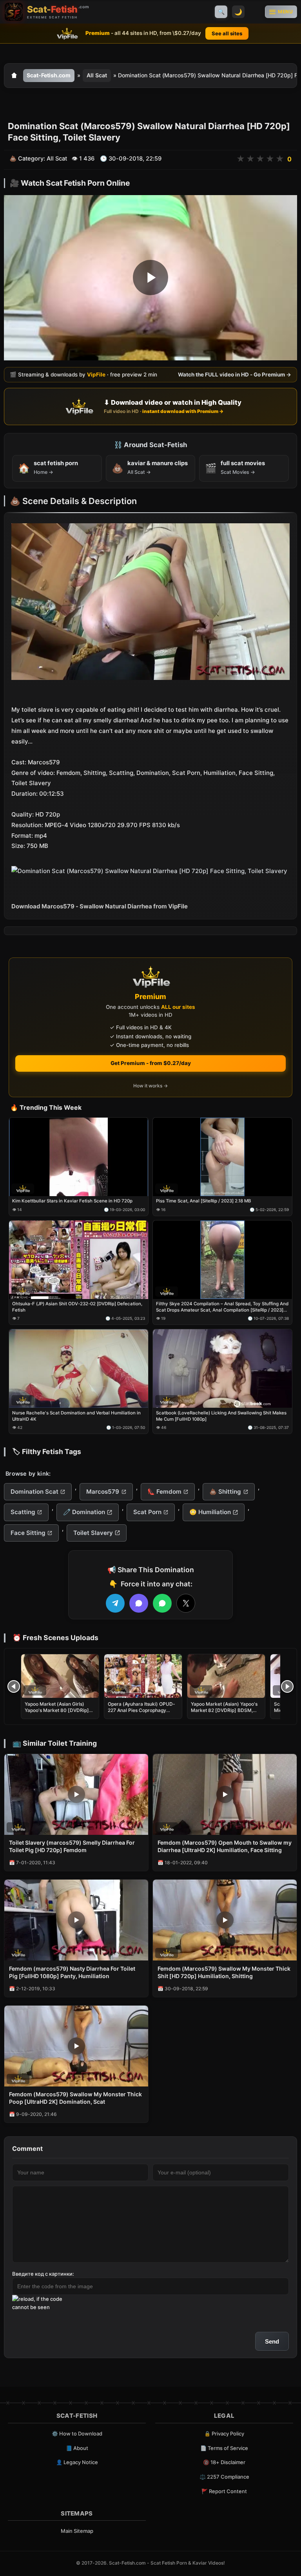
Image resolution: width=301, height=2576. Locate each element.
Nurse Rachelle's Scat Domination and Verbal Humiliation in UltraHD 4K (76, 1416)
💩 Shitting (225, 1492)
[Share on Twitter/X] (186, 1603)
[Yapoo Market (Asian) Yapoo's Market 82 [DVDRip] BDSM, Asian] (226, 1676)
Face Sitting (28, 1533)
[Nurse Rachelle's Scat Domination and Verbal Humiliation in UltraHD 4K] (79, 1369)
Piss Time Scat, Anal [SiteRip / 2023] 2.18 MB (204, 1201)
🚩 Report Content (224, 2491)
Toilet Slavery (93, 1533)
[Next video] (287, 1686)
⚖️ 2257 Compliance (224, 2477)
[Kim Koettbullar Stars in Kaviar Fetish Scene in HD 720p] (79, 1157)
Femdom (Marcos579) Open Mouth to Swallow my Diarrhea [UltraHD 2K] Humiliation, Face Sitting (225, 1846)
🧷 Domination (84, 1512)
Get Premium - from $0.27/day (151, 1063)
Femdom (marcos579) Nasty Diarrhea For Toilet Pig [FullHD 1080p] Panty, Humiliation (72, 1972)
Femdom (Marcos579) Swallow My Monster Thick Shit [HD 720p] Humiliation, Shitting (224, 1972)
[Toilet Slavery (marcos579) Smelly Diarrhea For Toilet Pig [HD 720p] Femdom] (76, 1794)
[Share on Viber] (139, 1603)
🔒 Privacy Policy (224, 2433)
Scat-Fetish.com (49, 75)
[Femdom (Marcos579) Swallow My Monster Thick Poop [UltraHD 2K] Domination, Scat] (76, 2046)
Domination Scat (34, 1492)
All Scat (97, 75)
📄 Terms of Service (224, 2448)
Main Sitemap (77, 2531)
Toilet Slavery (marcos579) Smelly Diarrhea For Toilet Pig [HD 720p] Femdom (72, 1846)
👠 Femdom (164, 1492)
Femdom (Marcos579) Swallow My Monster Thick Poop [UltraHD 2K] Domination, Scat (75, 2098)
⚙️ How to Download (77, 2433)
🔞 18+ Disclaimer (224, 2462)
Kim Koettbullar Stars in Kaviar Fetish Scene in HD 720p (72, 1201)
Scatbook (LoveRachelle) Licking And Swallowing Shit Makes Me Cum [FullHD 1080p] (221, 1416)
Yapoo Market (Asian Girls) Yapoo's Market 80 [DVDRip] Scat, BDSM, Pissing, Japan (57, 1710)
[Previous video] (14, 1686)
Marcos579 (103, 1492)
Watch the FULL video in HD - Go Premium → (235, 375)
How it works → (150, 1086)
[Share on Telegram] (115, 1603)
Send (272, 2341)
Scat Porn (147, 1512)
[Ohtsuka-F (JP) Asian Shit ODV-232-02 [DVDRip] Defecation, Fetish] (79, 1260)
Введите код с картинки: (43, 2274)
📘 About (77, 2448)
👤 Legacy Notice (77, 2462)
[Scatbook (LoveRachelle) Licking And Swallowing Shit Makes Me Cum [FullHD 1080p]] (222, 1369)
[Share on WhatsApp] (162, 1603)
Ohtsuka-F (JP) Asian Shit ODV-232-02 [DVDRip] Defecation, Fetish (77, 1307)
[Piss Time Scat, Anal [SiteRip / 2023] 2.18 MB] (222, 1157)
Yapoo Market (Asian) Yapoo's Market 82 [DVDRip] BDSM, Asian (224, 1710)
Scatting (23, 1512)
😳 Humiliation (210, 1512)
